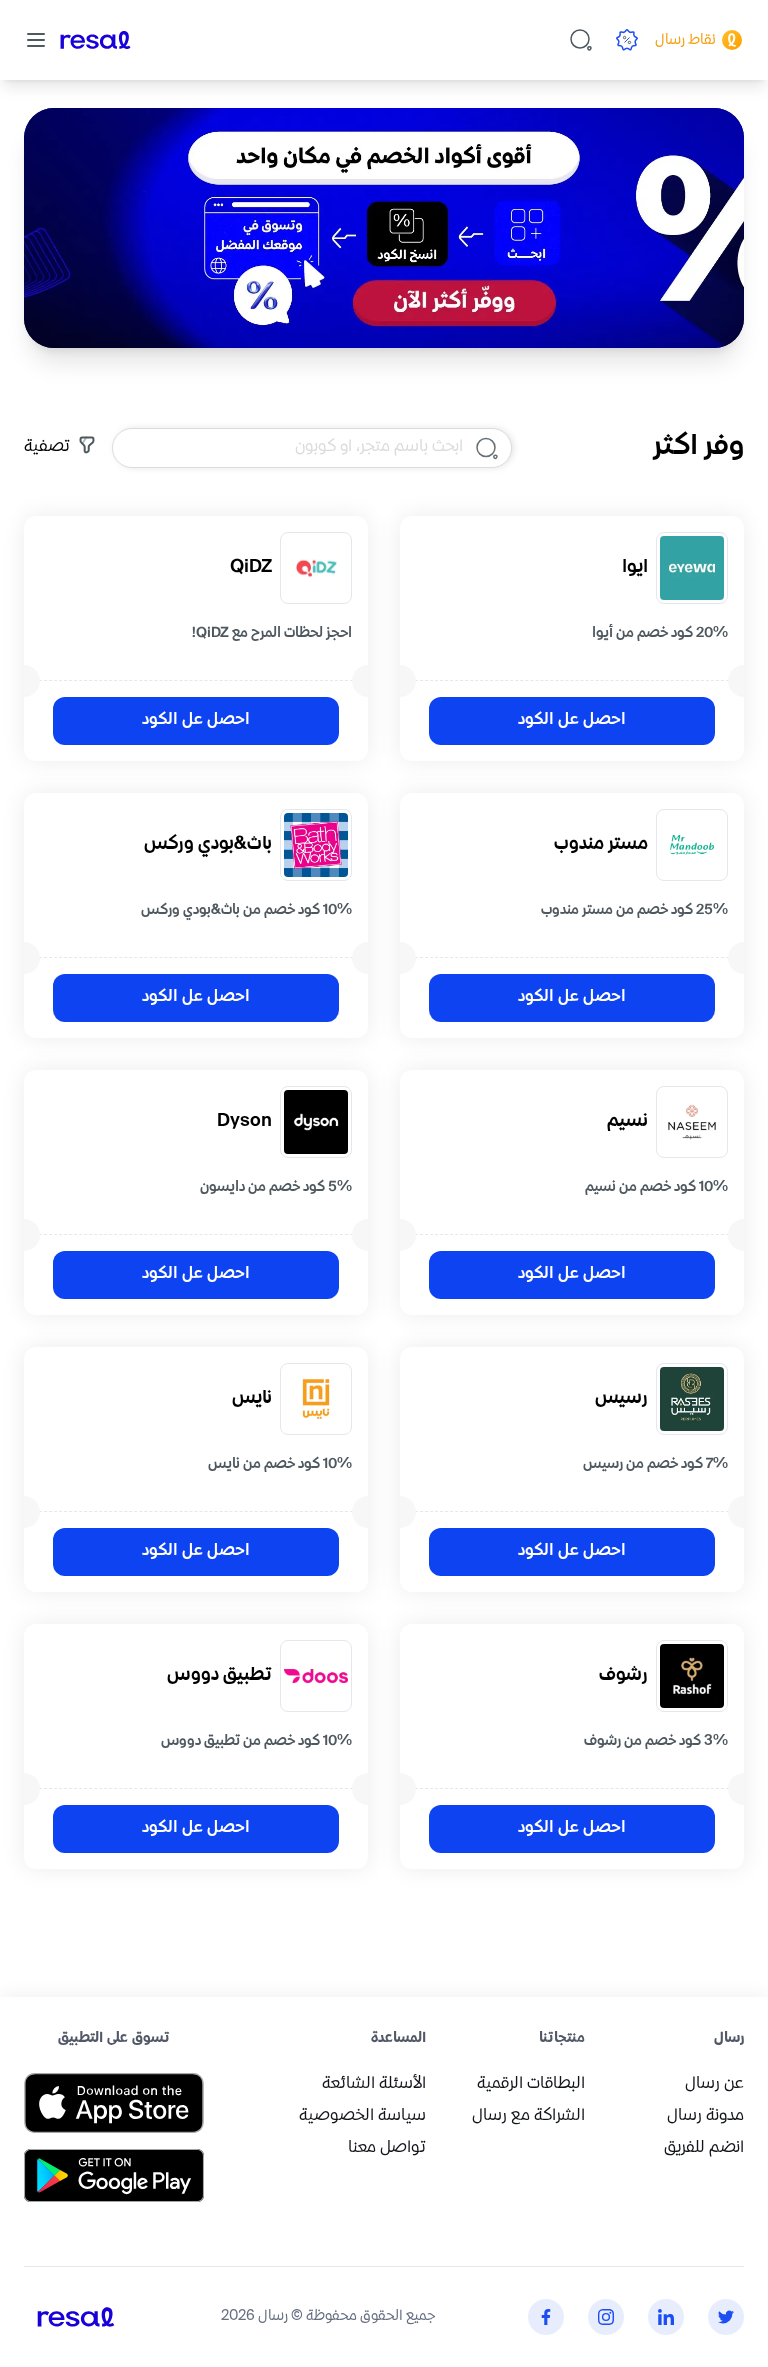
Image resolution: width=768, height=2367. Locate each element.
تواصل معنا (387, 2148)
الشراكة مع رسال (528, 2116)
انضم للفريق (704, 2148)
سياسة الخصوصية (362, 2116)
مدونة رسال (705, 2116)
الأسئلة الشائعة (374, 2084)
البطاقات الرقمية (531, 2084)
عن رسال (714, 2084)
